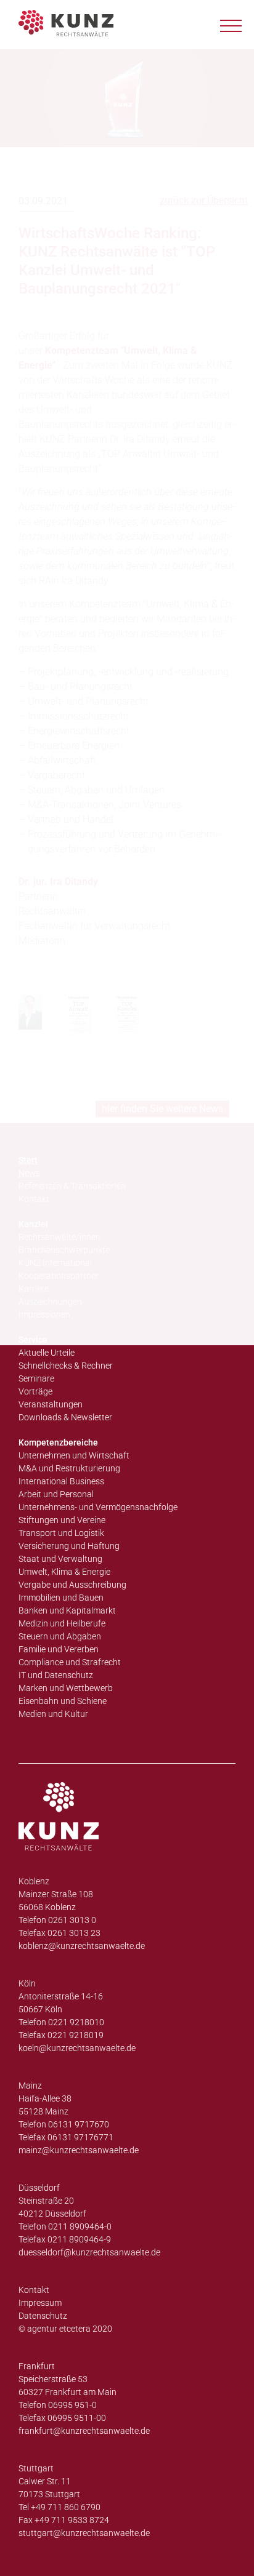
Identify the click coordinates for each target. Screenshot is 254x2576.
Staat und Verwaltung (60, 1559)
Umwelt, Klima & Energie (64, 1572)
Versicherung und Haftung (69, 1546)
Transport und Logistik (61, 1533)
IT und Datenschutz (56, 1675)
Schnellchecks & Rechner (66, 1366)
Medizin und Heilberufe (62, 1623)
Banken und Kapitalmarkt (67, 1610)
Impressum (40, 2303)
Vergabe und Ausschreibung (72, 1585)
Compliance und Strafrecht (70, 1662)
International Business (61, 1481)
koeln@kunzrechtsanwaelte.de (77, 2048)
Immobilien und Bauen (61, 1598)
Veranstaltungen (51, 1404)
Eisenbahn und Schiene (63, 1701)
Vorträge (35, 1391)
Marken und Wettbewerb (66, 1688)
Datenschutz (43, 2316)
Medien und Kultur (53, 1714)
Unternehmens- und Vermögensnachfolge (98, 1507)
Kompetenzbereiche (58, 1442)
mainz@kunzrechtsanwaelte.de (79, 2150)
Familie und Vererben (59, 1649)
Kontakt (34, 2290)
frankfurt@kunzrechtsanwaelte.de (84, 2431)
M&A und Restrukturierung (69, 1468)
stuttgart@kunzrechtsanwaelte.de (84, 2533)
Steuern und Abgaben (60, 1636)
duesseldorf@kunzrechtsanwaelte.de (89, 2252)
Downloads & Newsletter (65, 1417)
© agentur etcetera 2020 (65, 2329)
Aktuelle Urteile (47, 1353)
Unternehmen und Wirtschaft (74, 1455)
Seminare (36, 1378)
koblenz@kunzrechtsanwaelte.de (82, 1946)
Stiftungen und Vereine (62, 1520)
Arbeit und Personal (56, 1494)
